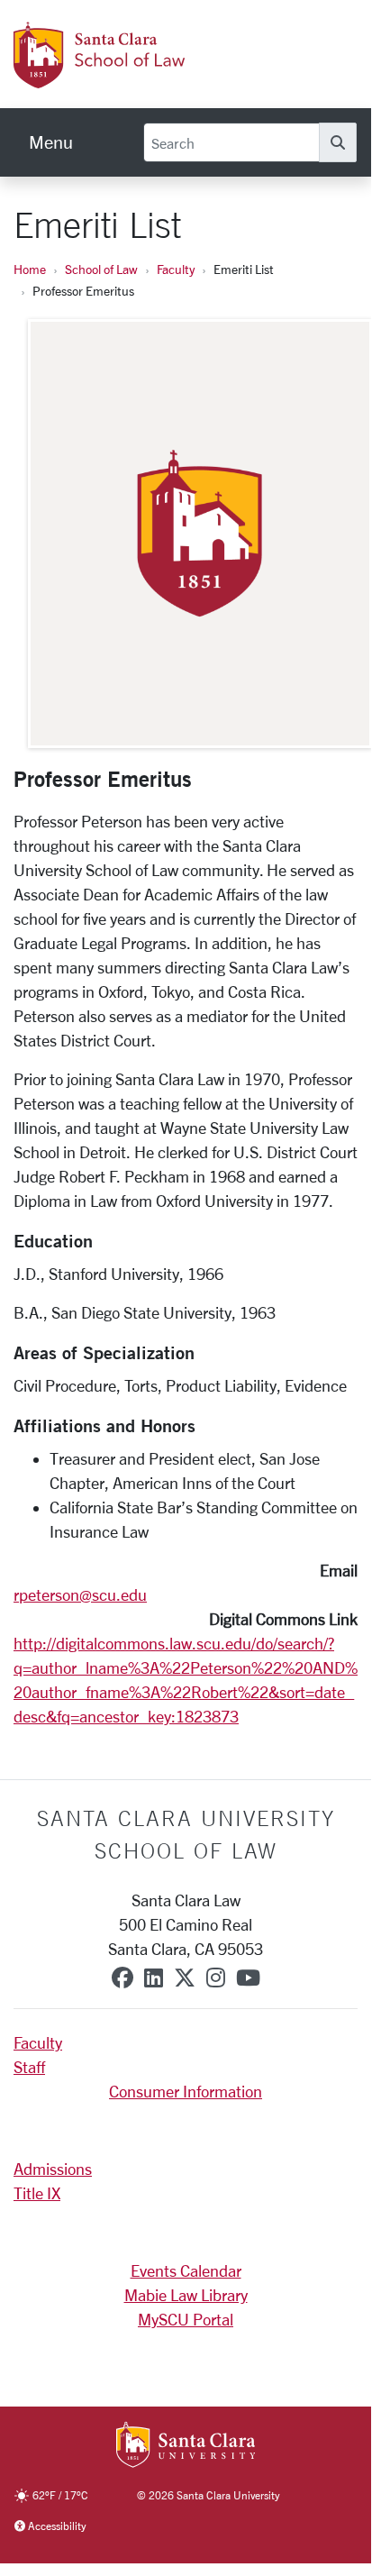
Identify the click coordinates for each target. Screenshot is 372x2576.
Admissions (53, 2169)
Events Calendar (186, 2270)
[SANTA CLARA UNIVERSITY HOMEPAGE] (186, 2446)
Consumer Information (186, 2091)
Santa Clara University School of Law (186, 1834)
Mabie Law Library (186, 2295)
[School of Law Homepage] (158, 78)
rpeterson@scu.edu (80, 1594)
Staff (29, 2067)
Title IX (37, 2193)
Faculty (176, 269)
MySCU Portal (186, 2319)
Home (30, 269)
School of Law (101, 269)
